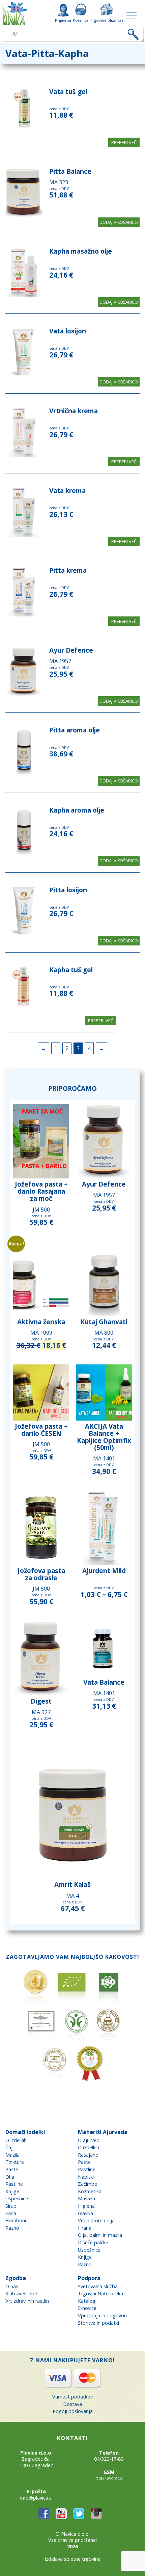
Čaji (9, 2147)
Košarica (81, 20)
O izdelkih (16, 2140)
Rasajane (88, 2155)
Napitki (86, 2177)
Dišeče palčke (93, 2242)
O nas (12, 2286)
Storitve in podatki (98, 2323)
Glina (11, 2213)
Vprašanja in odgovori (102, 2315)
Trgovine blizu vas (107, 20)
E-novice (87, 2308)
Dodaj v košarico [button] (119, 222)
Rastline (14, 2184)
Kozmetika (90, 2191)
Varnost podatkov (72, 2397)
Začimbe (88, 2184)
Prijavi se (63, 20)
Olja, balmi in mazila (100, 2235)
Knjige (12, 2191)
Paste (12, 2169)
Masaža (86, 2198)
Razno (12, 2228)
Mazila (12, 2155)
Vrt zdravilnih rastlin (27, 2301)
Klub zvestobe (21, 2293)
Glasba (85, 2213)
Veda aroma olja (96, 2220)
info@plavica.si (36, 2498)
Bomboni (16, 2220)
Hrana (85, 2228)
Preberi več (124, 142)
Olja (10, 2177)
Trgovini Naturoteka (100, 2293)
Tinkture (15, 2162)
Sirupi (11, 2206)
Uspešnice (17, 2198)
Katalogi (87, 2301)
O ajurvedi (89, 2140)
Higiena (86, 2206)
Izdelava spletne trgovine (72, 2559)
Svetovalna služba (98, 2286)
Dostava (72, 2404)
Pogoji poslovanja (73, 2411)
